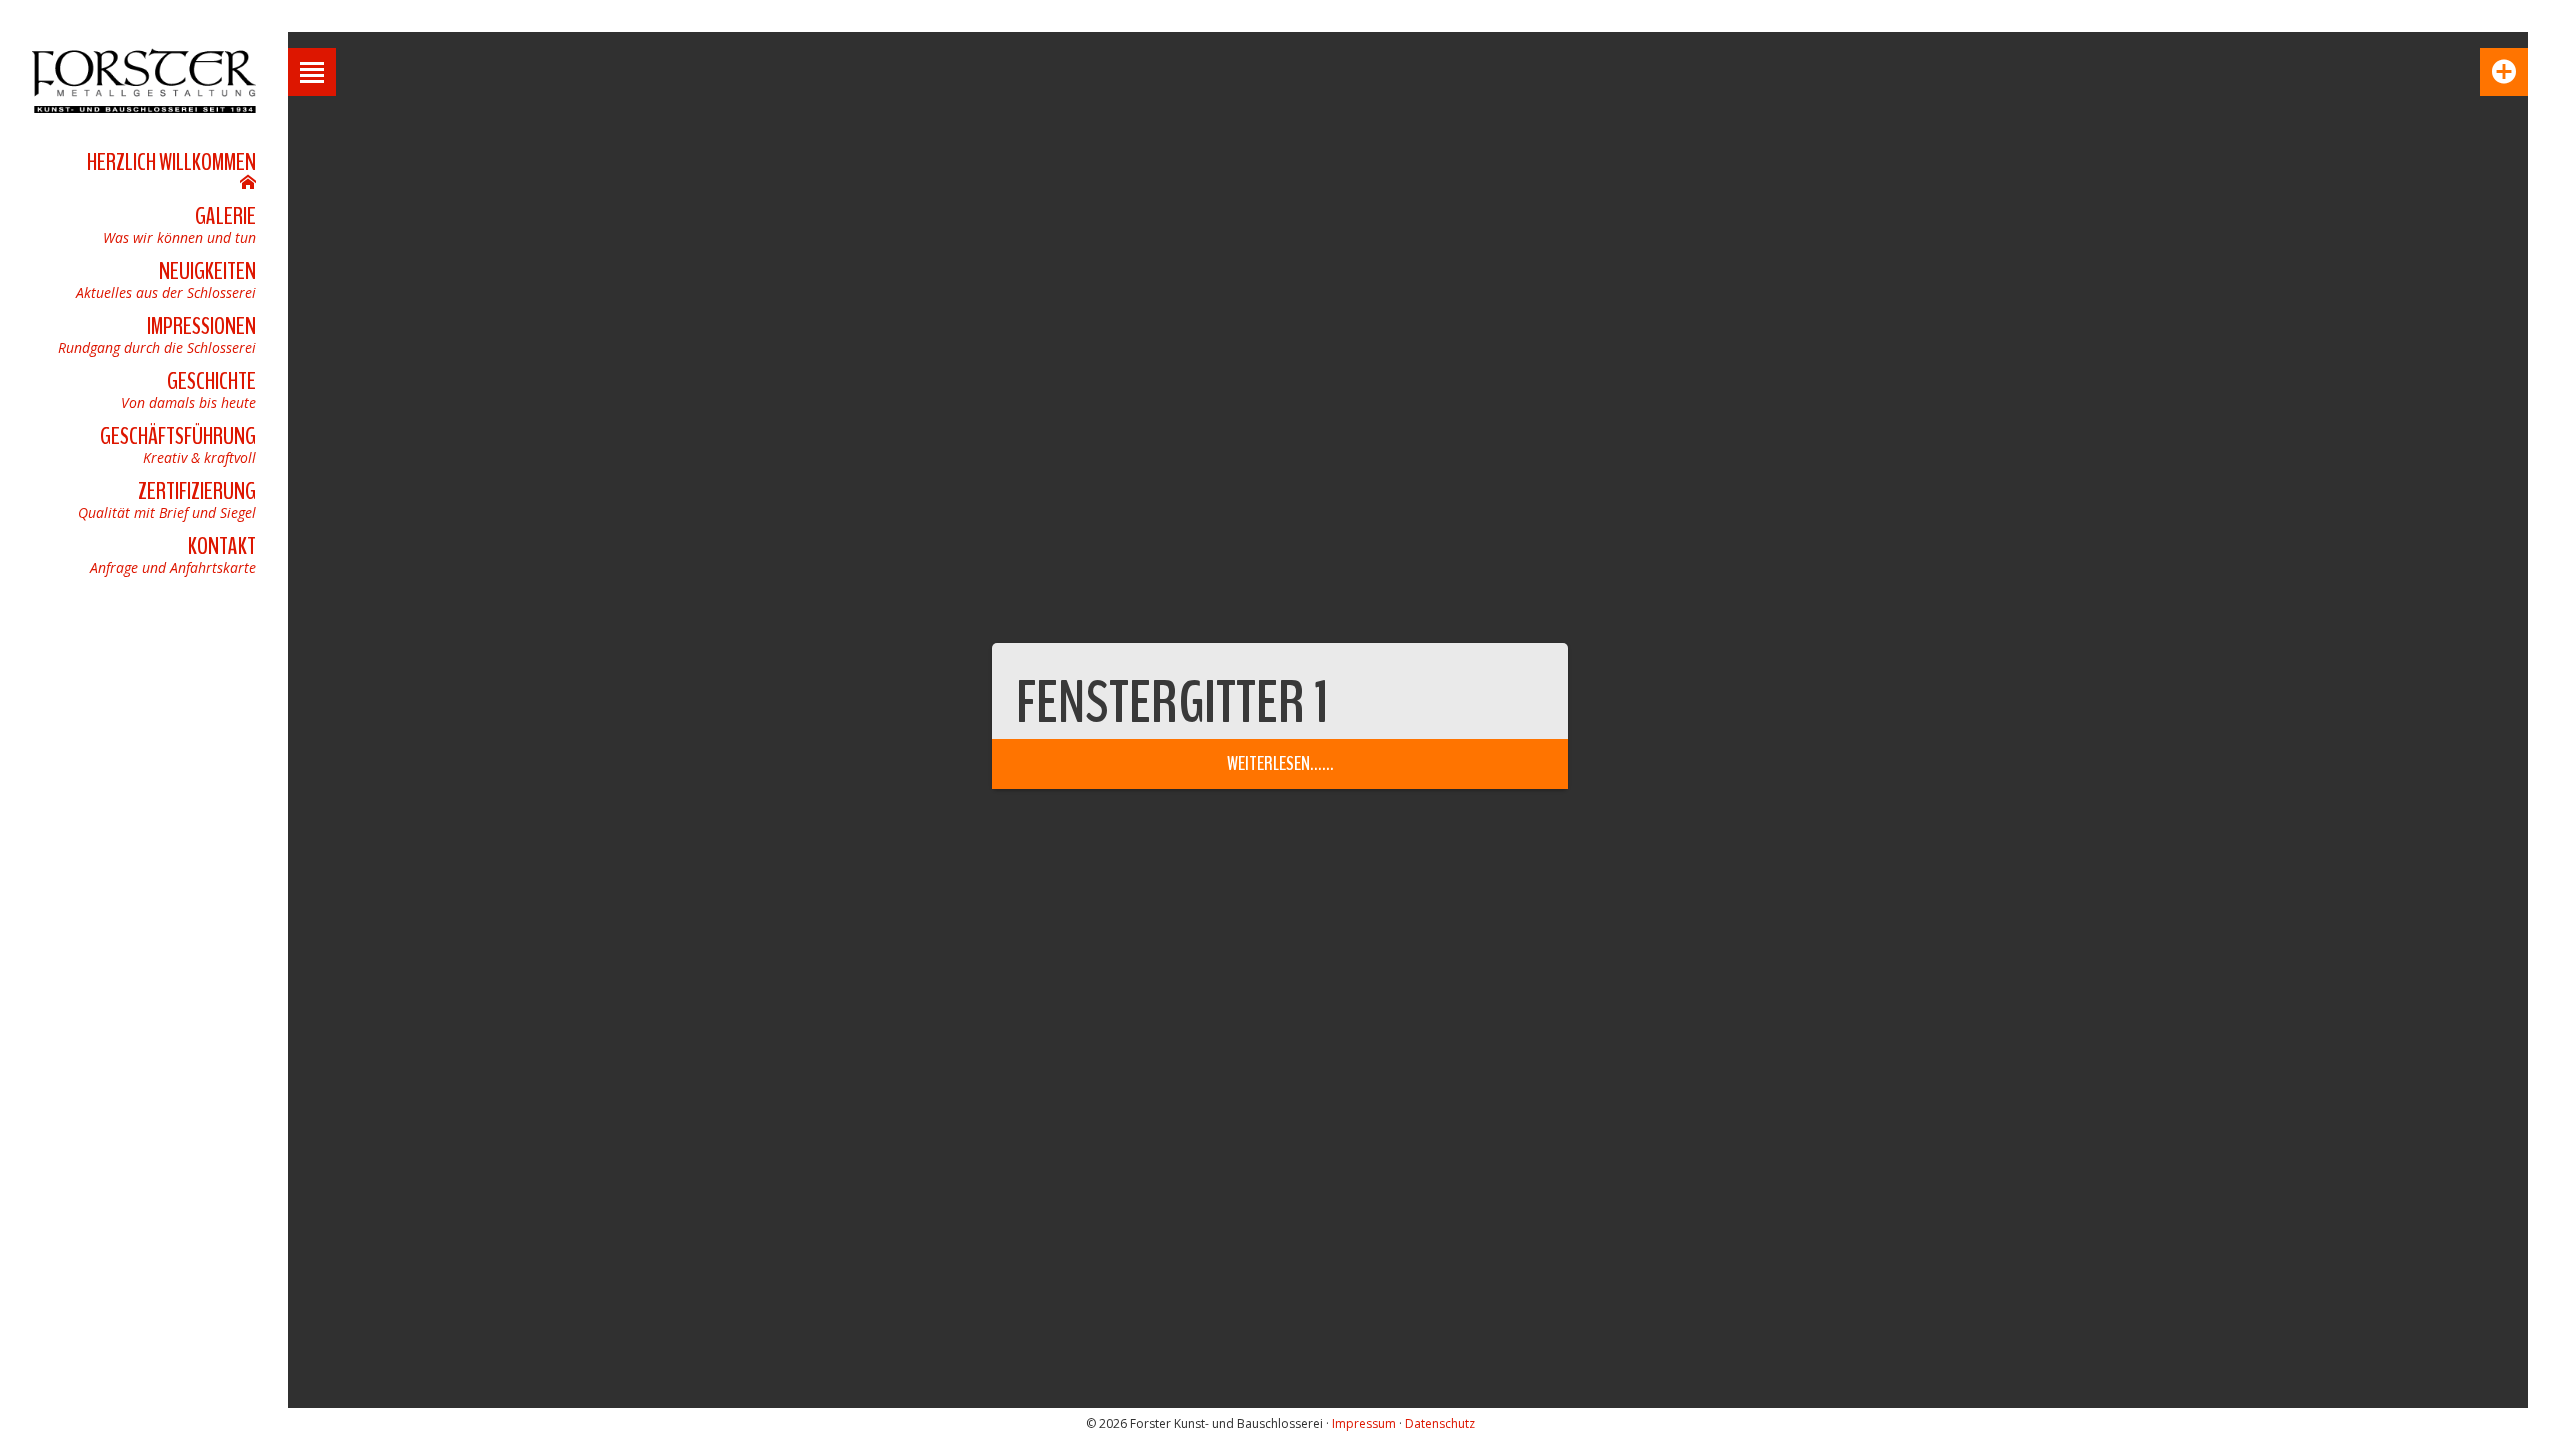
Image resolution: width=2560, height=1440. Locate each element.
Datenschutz (1440, 1423)
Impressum (1364, 1423)
